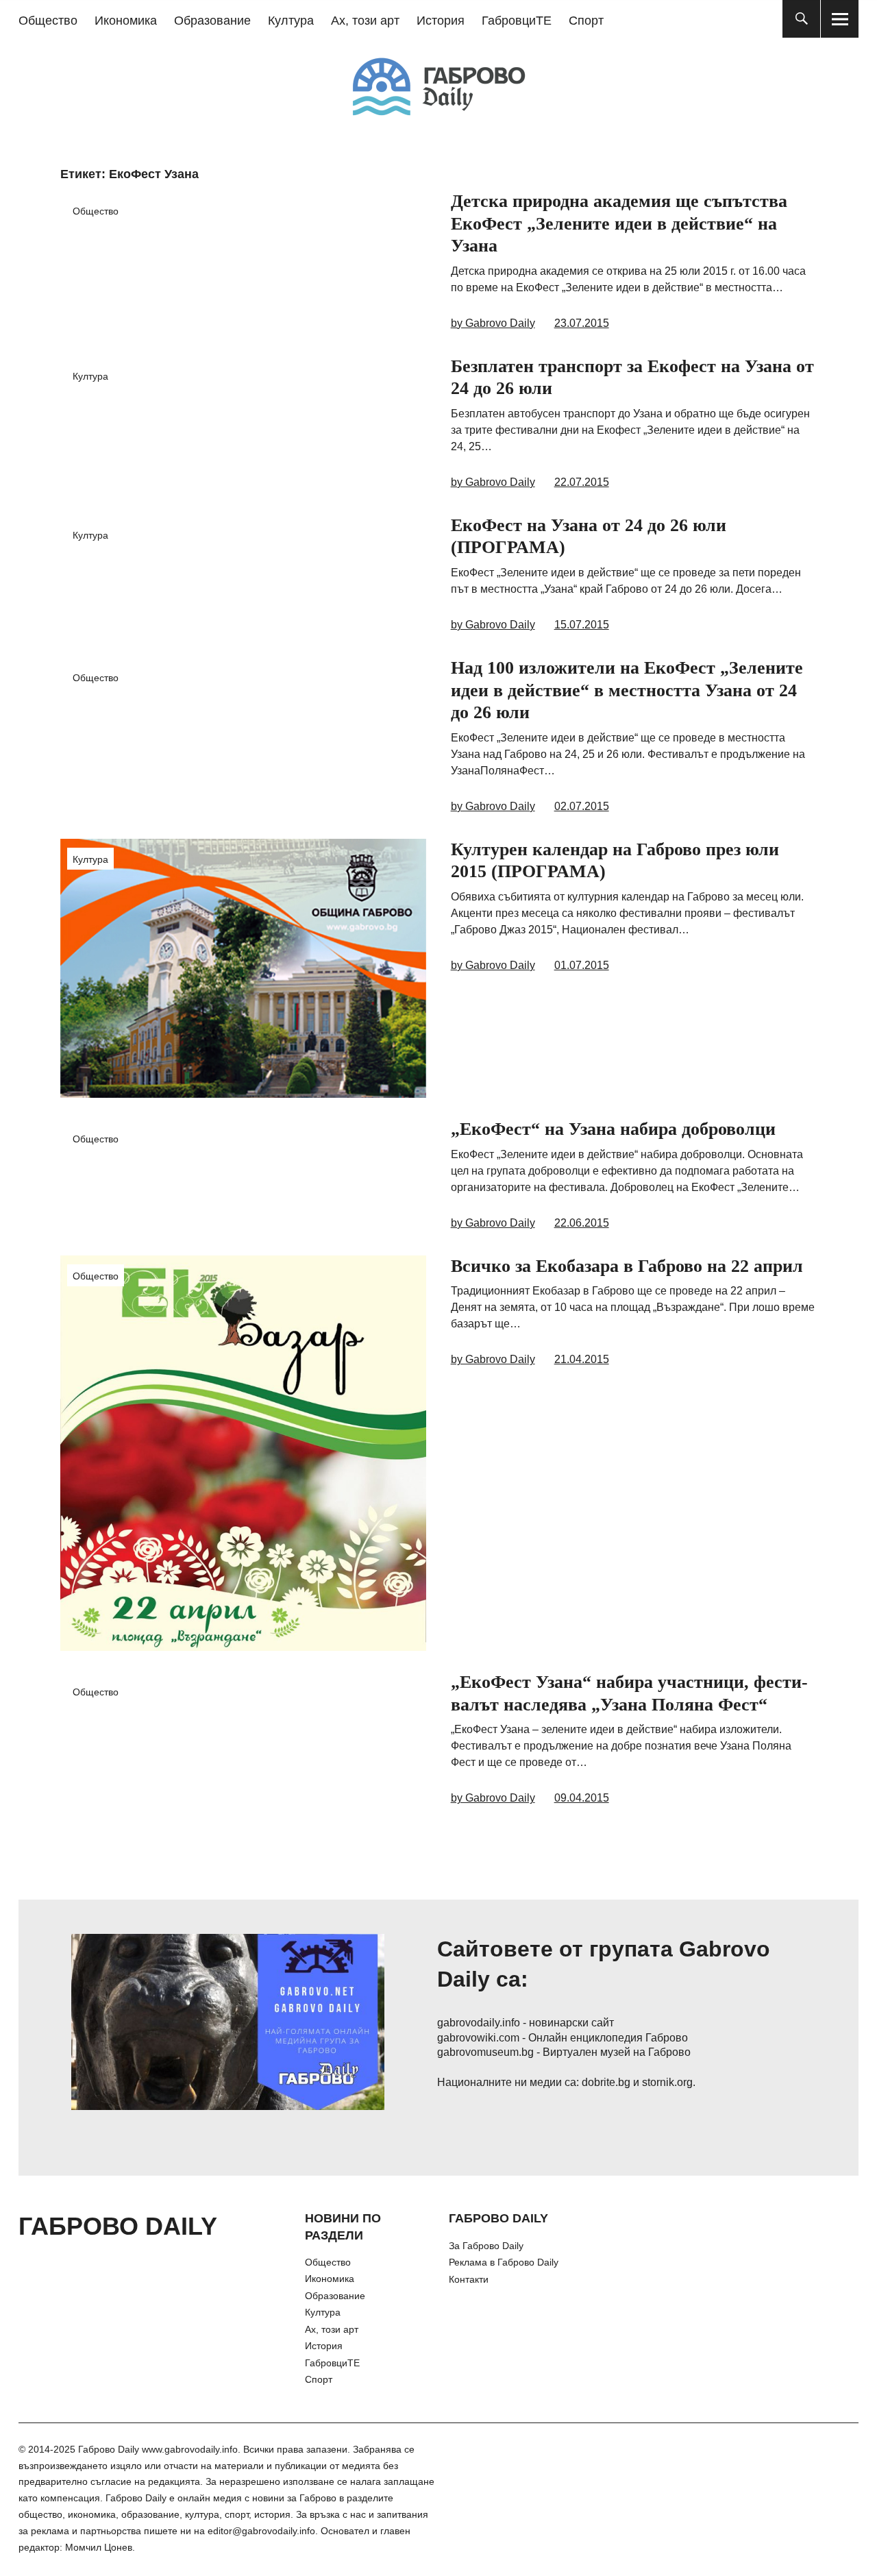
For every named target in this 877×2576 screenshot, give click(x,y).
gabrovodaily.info (479, 2023)
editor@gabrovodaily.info (261, 2531)
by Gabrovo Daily (493, 323)
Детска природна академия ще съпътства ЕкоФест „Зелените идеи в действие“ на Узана (619, 223)
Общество (48, 21)
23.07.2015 (582, 323)
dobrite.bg (606, 2082)
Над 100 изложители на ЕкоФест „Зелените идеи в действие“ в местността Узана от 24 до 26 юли (627, 690)
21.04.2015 (582, 1359)
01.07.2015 (582, 965)
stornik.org (667, 2082)
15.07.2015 (582, 625)
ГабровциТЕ (517, 21)
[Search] (801, 19)
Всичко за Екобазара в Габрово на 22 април (627, 1266)
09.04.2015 (582, 1798)
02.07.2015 (582, 806)
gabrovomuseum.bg (485, 2052)
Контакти (469, 2279)
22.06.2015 (582, 1223)
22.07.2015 (582, 482)
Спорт (586, 21)
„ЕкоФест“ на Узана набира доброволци (613, 1129)
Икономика (126, 21)
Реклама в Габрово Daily (504, 2262)
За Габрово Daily (486, 2246)
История (441, 21)
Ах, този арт (365, 21)
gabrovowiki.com (478, 2038)
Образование (212, 21)
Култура (291, 21)
